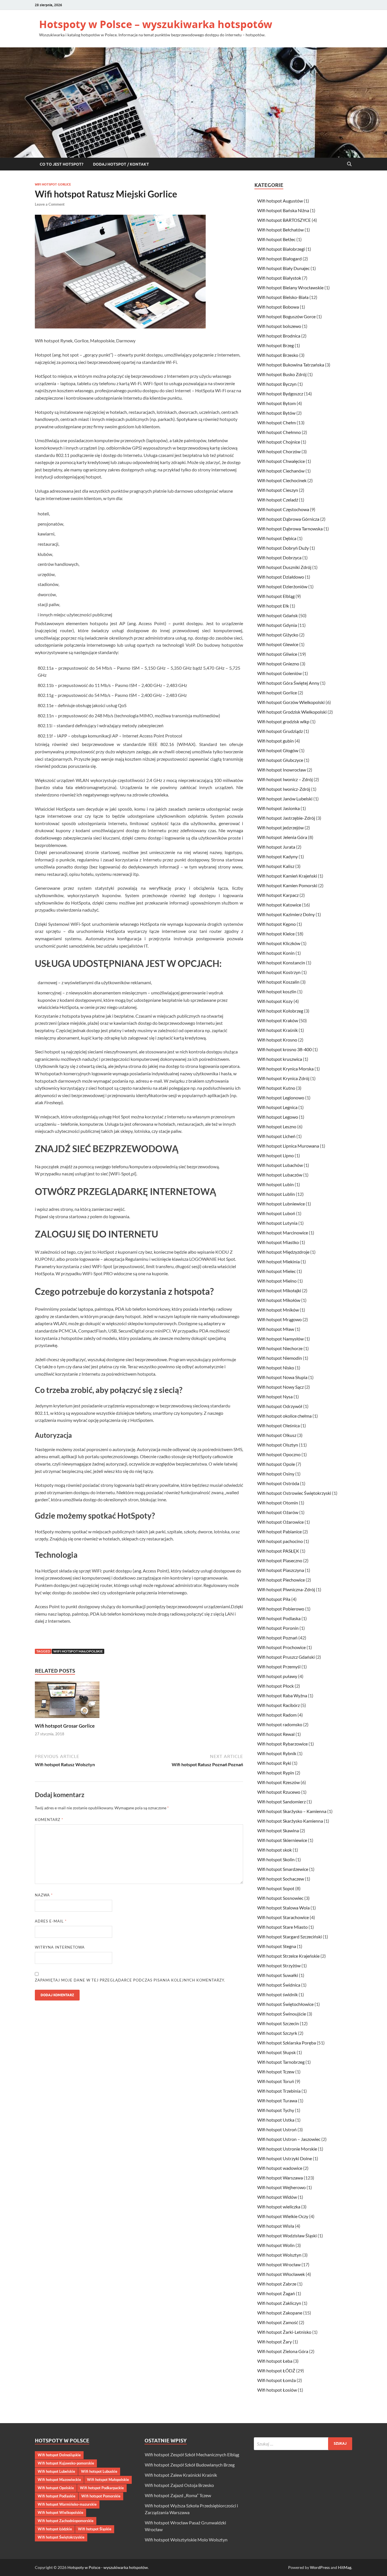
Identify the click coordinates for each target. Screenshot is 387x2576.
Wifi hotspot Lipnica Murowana (288, 1146)
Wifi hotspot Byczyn (277, 384)
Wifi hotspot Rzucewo (279, 1792)
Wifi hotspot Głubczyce (280, 760)
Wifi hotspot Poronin (278, 1628)
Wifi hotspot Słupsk (277, 2052)
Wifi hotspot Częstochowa (283, 509)
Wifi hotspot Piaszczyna (281, 1570)
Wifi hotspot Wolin (276, 2245)
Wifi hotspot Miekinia (278, 1261)
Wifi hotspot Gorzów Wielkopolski (291, 702)
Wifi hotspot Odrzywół (280, 1406)
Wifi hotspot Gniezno (278, 664)
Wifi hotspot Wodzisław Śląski (287, 2235)
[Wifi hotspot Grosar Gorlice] (67, 1701)
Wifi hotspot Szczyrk (277, 2033)
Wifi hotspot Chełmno (279, 432)
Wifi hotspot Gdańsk (278, 615)
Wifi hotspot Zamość (278, 2322)
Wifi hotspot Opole (276, 1464)
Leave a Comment (50, 204)
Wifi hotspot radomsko (280, 1724)
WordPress (320, 2567)
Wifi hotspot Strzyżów (279, 1965)
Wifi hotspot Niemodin (280, 1358)
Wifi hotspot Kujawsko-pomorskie (66, 2463)
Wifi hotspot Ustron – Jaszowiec (289, 2139)
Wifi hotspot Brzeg (276, 345)
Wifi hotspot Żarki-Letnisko (284, 2332)
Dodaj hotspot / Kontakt (121, 164)
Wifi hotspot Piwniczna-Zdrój (286, 1589)
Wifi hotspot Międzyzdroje (283, 1252)
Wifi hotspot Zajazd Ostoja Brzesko (179, 2485)
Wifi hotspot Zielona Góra (283, 2351)
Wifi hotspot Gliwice (277, 654)
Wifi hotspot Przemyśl (279, 1667)
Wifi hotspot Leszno (277, 1126)
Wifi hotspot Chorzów (279, 451)
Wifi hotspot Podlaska (279, 1618)
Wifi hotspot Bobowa (278, 307)
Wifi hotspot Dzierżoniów (282, 586)
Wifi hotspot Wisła (276, 2226)
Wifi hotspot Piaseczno (280, 1560)
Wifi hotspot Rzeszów (278, 1782)
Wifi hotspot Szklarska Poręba (287, 2043)
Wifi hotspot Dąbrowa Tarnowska (290, 529)
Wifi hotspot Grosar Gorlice (65, 1726)
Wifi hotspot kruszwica (280, 1059)
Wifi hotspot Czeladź (278, 500)
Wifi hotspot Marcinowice (283, 1233)
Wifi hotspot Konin (276, 953)
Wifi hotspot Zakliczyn (279, 2303)
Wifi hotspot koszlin (277, 991)
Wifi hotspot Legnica (277, 1107)
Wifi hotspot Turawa (277, 2100)
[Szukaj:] (303, 2444)
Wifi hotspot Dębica (277, 538)
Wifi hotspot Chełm (277, 422)
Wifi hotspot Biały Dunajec (283, 268)
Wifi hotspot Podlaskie (57, 2496)
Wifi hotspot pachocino (280, 1541)
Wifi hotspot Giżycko (278, 635)
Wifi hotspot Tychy (276, 2110)
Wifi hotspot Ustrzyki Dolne (285, 2158)
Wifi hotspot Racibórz (278, 1705)
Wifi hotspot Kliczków (279, 943)
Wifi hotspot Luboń (276, 1213)
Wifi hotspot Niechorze (280, 1348)
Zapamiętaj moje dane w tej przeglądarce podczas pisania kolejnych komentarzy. (130, 1980)
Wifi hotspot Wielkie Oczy (283, 2216)
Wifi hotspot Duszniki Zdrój (284, 567)
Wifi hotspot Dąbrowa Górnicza (288, 519)
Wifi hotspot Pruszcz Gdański (286, 1657)
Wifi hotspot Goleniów (279, 673)
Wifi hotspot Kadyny (278, 856)
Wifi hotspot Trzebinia (279, 2091)
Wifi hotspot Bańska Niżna (283, 210)
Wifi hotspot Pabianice (279, 1532)
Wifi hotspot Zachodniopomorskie (66, 2521)
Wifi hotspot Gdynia (277, 625)
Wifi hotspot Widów (277, 2197)
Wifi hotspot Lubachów (280, 1165)
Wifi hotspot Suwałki (278, 1975)
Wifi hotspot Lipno (276, 1155)
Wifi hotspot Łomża (277, 2380)
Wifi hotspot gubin (276, 741)
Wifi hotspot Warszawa (280, 2178)
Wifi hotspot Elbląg (276, 596)
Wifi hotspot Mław (276, 1329)
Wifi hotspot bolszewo (279, 326)
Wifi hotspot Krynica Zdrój (283, 1078)
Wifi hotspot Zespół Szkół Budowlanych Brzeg (190, 2465)
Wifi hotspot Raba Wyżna (282, 1695)
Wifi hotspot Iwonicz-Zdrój (284, 789)
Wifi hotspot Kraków (278, 1020)
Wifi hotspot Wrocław (279, 2264)
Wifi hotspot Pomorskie (101, 2496)
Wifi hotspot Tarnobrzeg (281, 2062)
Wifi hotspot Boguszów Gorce (286, 316)
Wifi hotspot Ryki (274, 1763)
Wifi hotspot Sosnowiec (280, 1898)
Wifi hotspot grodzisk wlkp (283, 721)
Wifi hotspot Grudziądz (280, 731)
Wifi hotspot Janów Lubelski (285, 799)
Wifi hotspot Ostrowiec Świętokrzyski (294, 1493)
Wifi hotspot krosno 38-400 (284, 1049)
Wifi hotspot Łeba (275, 2361)
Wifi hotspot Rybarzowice (282, 1744)
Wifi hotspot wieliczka (279, 2207)
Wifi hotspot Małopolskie (78, 1651)
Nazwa (44, 1895)
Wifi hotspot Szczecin (278, 2023)
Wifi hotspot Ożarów (278, 1512)
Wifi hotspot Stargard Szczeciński (290, 1937)
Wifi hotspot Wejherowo (281, 2187)
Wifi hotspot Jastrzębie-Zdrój (286, 818)
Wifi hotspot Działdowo (281, 577)
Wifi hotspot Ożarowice (280, 1522)
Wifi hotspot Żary (275, 2342)
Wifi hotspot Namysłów (280, 1339)
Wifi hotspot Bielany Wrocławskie (290, 287)
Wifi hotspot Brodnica (279, 336)
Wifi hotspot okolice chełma (284, 1416)
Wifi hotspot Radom (277, 1715)
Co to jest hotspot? (61, 164)
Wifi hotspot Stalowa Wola (283, 1908)
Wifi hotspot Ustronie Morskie (287, 2149)
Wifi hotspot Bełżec (276, 239)
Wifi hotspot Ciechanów (281, 471)
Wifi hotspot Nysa (275, 1396)
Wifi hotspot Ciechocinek (282, 480)
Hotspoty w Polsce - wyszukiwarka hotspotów (108, 2567)
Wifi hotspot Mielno (277, 1281)
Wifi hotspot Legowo (278, 1117)
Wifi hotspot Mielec (277, 1271)
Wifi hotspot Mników (278, 1310)
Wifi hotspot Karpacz (278, 895)
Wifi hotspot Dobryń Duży (283, 548)
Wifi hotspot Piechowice (281, 1580)
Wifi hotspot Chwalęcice (281, 461)
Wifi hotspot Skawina (278, 1830)
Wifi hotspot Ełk (273, 606)
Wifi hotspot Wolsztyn (279, 2255)
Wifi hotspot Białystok (279, 278)
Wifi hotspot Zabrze (277, 2284)
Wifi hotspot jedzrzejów (280, 828)
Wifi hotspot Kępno (277, 924)
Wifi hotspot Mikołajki (279, 1290)
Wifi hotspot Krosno (277, 1040)
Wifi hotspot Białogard (279, 259)
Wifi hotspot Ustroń (277, 2129)
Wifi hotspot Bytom (277, 403)
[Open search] (349, 164)
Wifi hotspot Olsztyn (278, 1445)
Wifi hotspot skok (275, 1850)
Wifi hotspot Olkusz (277, 1435)
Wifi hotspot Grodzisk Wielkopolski (292, 712)
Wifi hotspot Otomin (278, 1503)
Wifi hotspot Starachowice (283, 1917)
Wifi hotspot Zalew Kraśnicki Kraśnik (181, 2475)
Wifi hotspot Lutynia (277, 1223)
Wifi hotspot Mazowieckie (59, 2480)
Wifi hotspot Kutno (276, 1088)
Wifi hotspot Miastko (278, 1242)
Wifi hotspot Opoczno (279, 1454)
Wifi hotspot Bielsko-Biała (283, 297)
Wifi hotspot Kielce (276, 934)
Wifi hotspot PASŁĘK (278, 1551)
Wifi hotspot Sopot (276, 1888)
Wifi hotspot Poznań (277, 1638)
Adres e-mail (51, 1921)
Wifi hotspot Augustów (280, 201)
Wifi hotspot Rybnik (277, 1753)
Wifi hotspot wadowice (280, 2168)
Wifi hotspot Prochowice (281, 1647)
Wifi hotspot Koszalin (278, 982)
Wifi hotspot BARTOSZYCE (284, 220)
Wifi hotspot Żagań (276, 2293)
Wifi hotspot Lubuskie (99, 2471)
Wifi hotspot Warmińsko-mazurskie (67, 2504)
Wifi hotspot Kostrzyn (279, 972)
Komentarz (49, 1820)
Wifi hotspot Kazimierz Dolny (286, 914)
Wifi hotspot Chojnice (279, 442)
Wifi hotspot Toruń (276, 2081)
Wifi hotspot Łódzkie (55, 2529)
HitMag (345, 2567)
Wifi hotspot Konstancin (281, 963)
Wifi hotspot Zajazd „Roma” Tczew (178, 2495)
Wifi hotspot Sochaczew (281, 1879)
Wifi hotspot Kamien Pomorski (287, 885)
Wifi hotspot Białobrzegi (281, 249)
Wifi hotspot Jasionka (278, 808)
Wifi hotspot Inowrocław (282, 770)
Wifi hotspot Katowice (279, 905)
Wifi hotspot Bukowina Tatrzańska (291, 365)
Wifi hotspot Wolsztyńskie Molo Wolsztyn (186, 2540)
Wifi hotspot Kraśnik (278, 1030)
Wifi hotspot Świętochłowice (285, 2004)
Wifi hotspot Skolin (276, 1859)
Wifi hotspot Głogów (278, 750)
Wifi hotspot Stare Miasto (282, 1927)
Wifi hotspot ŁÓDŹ (276, 2371)
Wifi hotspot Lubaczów (280, 1175)
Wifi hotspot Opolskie (56, 2488)
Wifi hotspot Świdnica (279, 1985)
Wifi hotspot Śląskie (95, 2529)
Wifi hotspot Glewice (278, 644)
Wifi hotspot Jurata (276, 847)
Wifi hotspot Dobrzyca (279, 557)
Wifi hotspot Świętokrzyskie (61, 2537)
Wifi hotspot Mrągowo (279, 1319)
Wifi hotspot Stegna (277, 1946)
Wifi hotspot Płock (276, 1686)
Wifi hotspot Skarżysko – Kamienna (292, 1811)
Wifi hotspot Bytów (276, 413)
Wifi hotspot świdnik (278, 1994)
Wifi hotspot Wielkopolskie (60, 2512)
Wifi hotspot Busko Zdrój (282, 374)
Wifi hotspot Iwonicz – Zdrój (285, 779)
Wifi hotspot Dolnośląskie (59, 2455)
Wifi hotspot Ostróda (278, 1483)
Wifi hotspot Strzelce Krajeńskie (288, 1956)
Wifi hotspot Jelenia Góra (282, 837)
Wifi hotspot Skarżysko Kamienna (290, 1821)
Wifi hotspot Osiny (276, 1474)
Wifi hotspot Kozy (275, 1001)
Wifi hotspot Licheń (276, 1136)
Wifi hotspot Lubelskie (56, 2471)
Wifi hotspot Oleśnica (278, 1425)
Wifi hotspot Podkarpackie (102, 2488)
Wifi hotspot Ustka (276, 2120)
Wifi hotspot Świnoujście (282, 2014)
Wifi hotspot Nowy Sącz (280, 1387)
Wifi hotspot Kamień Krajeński (287, 876)
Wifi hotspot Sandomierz (281, 1802)
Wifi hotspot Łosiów (277, 2390)
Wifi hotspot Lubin (276, 1184)
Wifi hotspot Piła (274, 1599)
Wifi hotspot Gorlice (53, 184)
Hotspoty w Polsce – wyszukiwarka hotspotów (156, 24)
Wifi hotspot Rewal (276, 1734)
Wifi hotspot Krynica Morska (285, 1069)
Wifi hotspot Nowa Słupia (282, 1377)
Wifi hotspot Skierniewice (282, 1840)
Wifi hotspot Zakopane (280, 2313)
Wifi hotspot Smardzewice (283, 1869)
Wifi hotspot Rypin (276, 1773)
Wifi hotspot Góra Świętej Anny (288, 683)
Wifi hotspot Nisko (276, 1368)
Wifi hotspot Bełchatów (280, 230)
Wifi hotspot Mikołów (279, 1300)
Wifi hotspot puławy (277, 1676)
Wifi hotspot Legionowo (281, 1098)
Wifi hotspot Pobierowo (281, 1609)
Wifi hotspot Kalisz (276, 866)
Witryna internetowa (60, 1947)
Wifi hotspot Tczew (276, 2072)
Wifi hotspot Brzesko (278, 355)
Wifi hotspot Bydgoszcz (280, 394)
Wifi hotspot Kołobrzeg (280, 1011)
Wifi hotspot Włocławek (281, 2274)
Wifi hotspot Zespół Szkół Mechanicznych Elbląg (192, 2454)
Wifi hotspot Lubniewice (281, 1204)
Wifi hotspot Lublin (276, 1194)
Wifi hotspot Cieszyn (278, 490)
